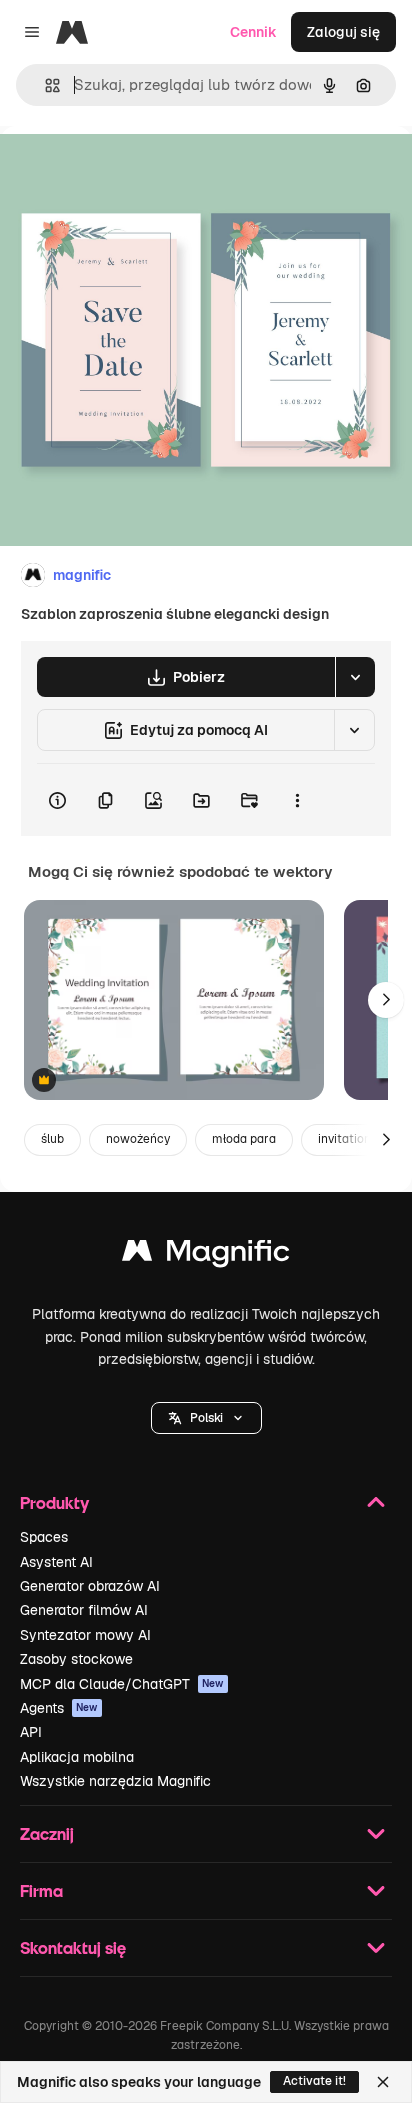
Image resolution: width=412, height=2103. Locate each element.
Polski (206, 1418)
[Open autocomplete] (44, 85)
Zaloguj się (343, 32)
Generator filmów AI (84, 1610)
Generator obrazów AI (90, 1586)
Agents (59, 1708)
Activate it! (314, 2081)
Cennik (253, 32)
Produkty (54, 1502)
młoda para (244, 1139)
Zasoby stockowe (76, 1659)
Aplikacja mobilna (77, 1757)
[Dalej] (386, 1000)
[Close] (383, 2082)
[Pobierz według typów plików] (355, 677)
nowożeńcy (138, 1139)
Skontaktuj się (73, 1947)
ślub (52, 1139)
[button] (206, 1418)
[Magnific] (206, 1255)
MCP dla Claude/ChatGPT (122, 1684)
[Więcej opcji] (297, 800)
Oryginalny (138, 171)
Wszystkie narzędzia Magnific (115, 1781)
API (31, 1732)
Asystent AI (56, 1562)
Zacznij (47, 1833)
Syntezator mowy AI (85, 1635)
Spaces (44, 1537)
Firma (41, 1890)
